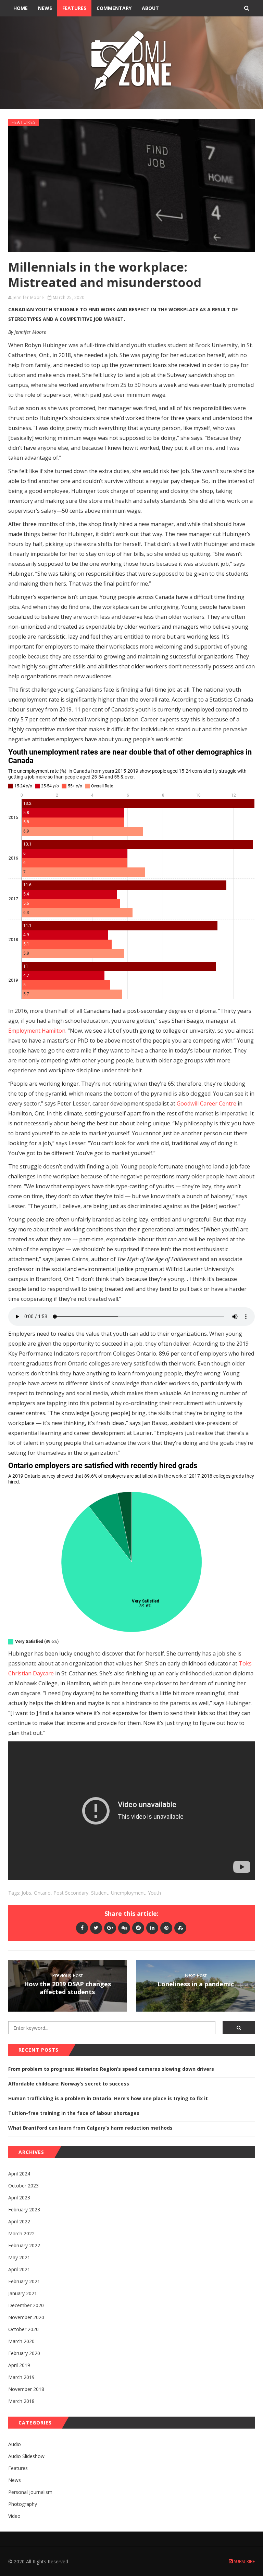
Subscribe (244, 2561)
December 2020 (26, 2305)
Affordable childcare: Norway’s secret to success (69, 2084)
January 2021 (23, 2293)
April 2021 (19, 2269)
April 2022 (19, 2221)
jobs (26, 1893)
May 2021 (19, 2257)
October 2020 (23, 2329)
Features (74, 8)
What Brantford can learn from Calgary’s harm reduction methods (90, 2128)
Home (21, 8)
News (45, 8)
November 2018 (26, 2389)
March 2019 (21, 2377)
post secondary (71, 1893)
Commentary (114, 8)
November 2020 (26, 2317)
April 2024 (19, 2174)
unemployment (128, 1893)
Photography (23, 2504)
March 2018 (21, 2401)
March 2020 (21, 2341)
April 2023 (19, 2198)
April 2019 (19, 2365)
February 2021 (24, 2281)
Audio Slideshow (26, 2456)
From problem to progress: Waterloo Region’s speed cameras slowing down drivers (111, 2069)
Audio (15, 2444)
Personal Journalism (30, 2492)
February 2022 (24, 2245)
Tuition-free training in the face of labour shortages (74, 2113)
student (100, 1893)
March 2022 (21, 2233)
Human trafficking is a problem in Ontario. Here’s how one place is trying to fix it (108, 2098)
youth (154, 1893)
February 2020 (24, 2353)
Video (14, 2516)
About (150, 8)
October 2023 (23, 2186)
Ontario (42, 1893)
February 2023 (24, 2209)
